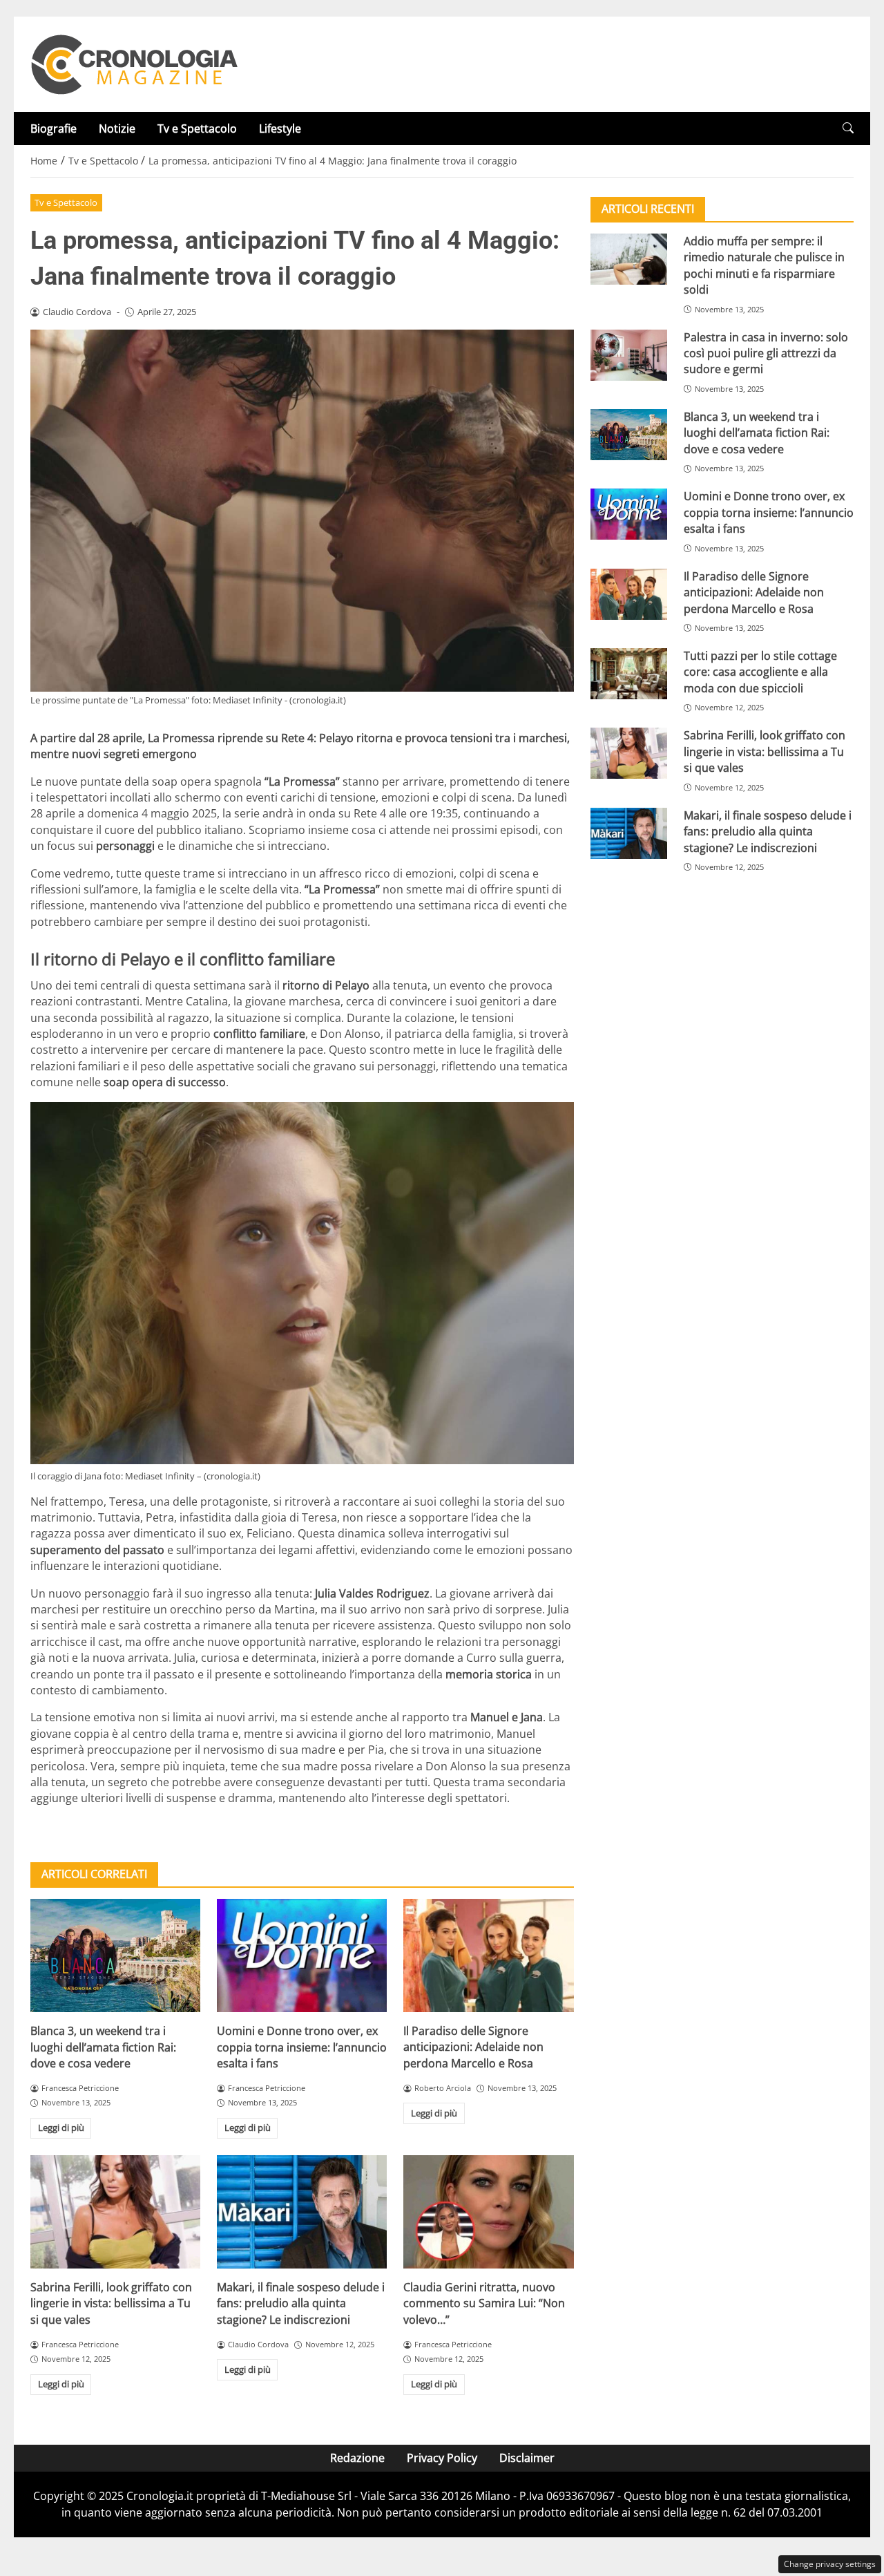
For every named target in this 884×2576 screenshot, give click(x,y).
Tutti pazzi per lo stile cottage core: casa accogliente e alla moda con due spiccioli (760, 672)
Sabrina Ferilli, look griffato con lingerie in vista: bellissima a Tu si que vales (111, 2303)
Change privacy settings (830, 2564)
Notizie (117, 129)
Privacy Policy (442, 2458)
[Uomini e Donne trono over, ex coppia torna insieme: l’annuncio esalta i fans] (302, 1955)
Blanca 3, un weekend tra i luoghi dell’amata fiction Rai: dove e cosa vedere (103, 2047)
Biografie (54, 129)
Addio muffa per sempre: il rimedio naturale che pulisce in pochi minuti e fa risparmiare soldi (764, 265)
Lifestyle (280, 129)
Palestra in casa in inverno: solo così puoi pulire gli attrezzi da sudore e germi (766, 353)
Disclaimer (527, 2458)
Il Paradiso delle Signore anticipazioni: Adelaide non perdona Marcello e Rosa (473, 2047)
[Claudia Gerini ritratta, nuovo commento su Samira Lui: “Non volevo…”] (488, 2212)
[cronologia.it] (134, 63)
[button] (848, 128)
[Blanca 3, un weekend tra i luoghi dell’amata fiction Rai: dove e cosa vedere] (115, 1955)
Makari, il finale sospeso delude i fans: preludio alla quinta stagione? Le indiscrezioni (301, 2303)
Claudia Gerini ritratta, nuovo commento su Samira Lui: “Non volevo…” (484, 2303)
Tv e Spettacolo (197, 129)
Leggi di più (61, 2128)
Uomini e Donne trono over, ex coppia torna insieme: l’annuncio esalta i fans (302, 2047)
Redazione (357, 2458)
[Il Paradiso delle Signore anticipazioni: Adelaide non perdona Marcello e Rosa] (488, 1955)
